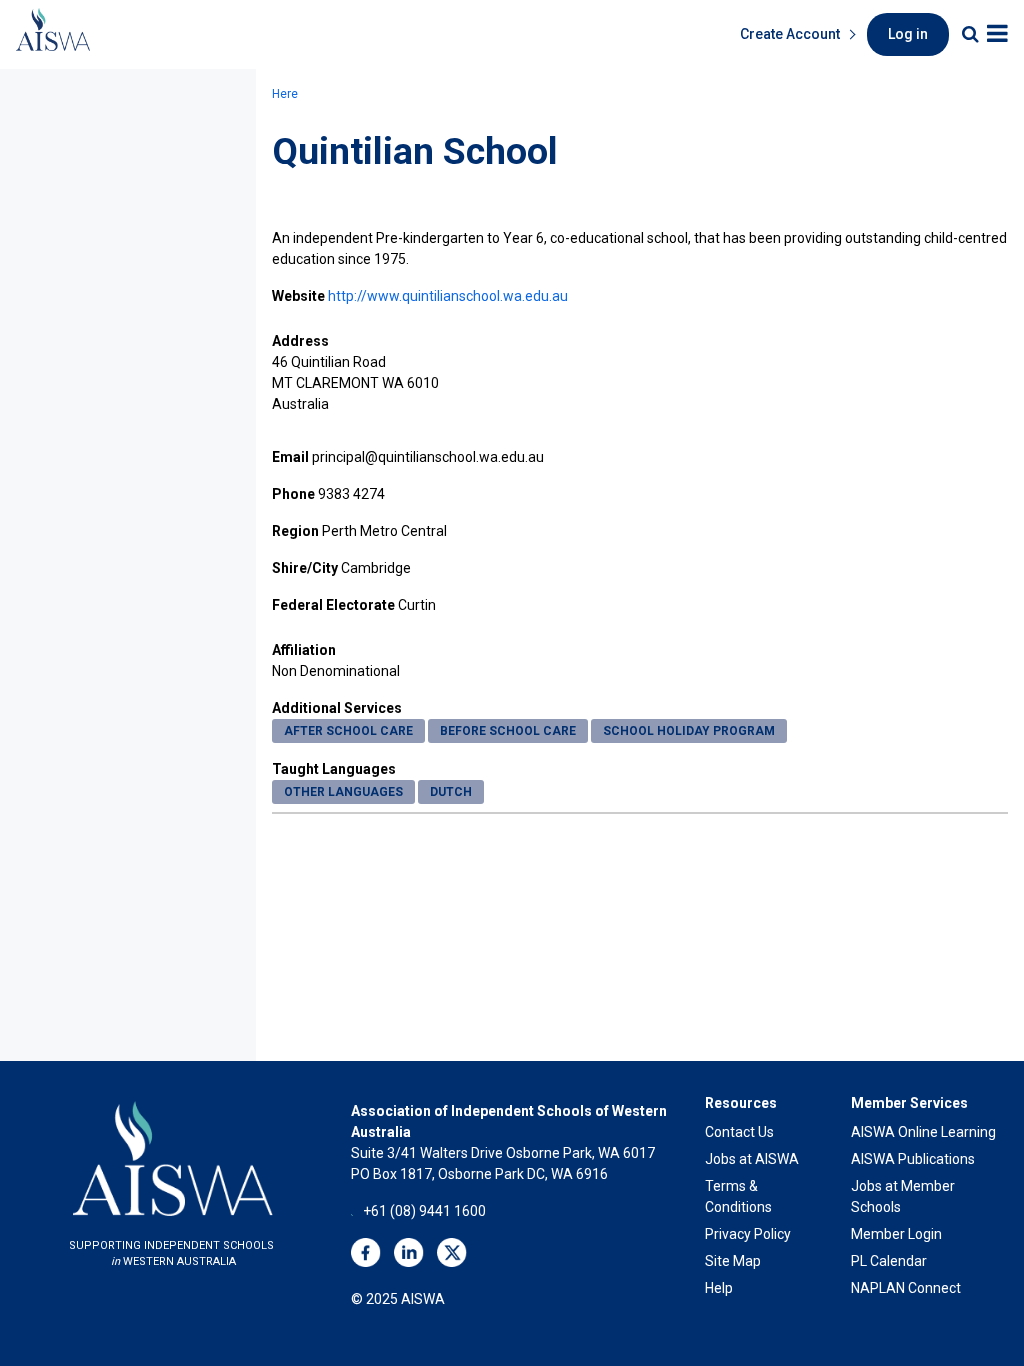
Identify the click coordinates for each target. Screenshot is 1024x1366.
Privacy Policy (748, 1234)
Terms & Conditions (738, 1196)
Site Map (733, 1261)
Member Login (896, 1234)
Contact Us (739, 1132)
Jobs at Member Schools (903, 1196)
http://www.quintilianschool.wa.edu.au (448, 296)
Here (285, 94)
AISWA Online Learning (923, 1132)
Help (719, 1288)
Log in (908, 34)
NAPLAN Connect (906, 1288)
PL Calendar (889, 1261)
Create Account (790, 34)
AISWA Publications (913, 1159)
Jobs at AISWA (752, 1159)
